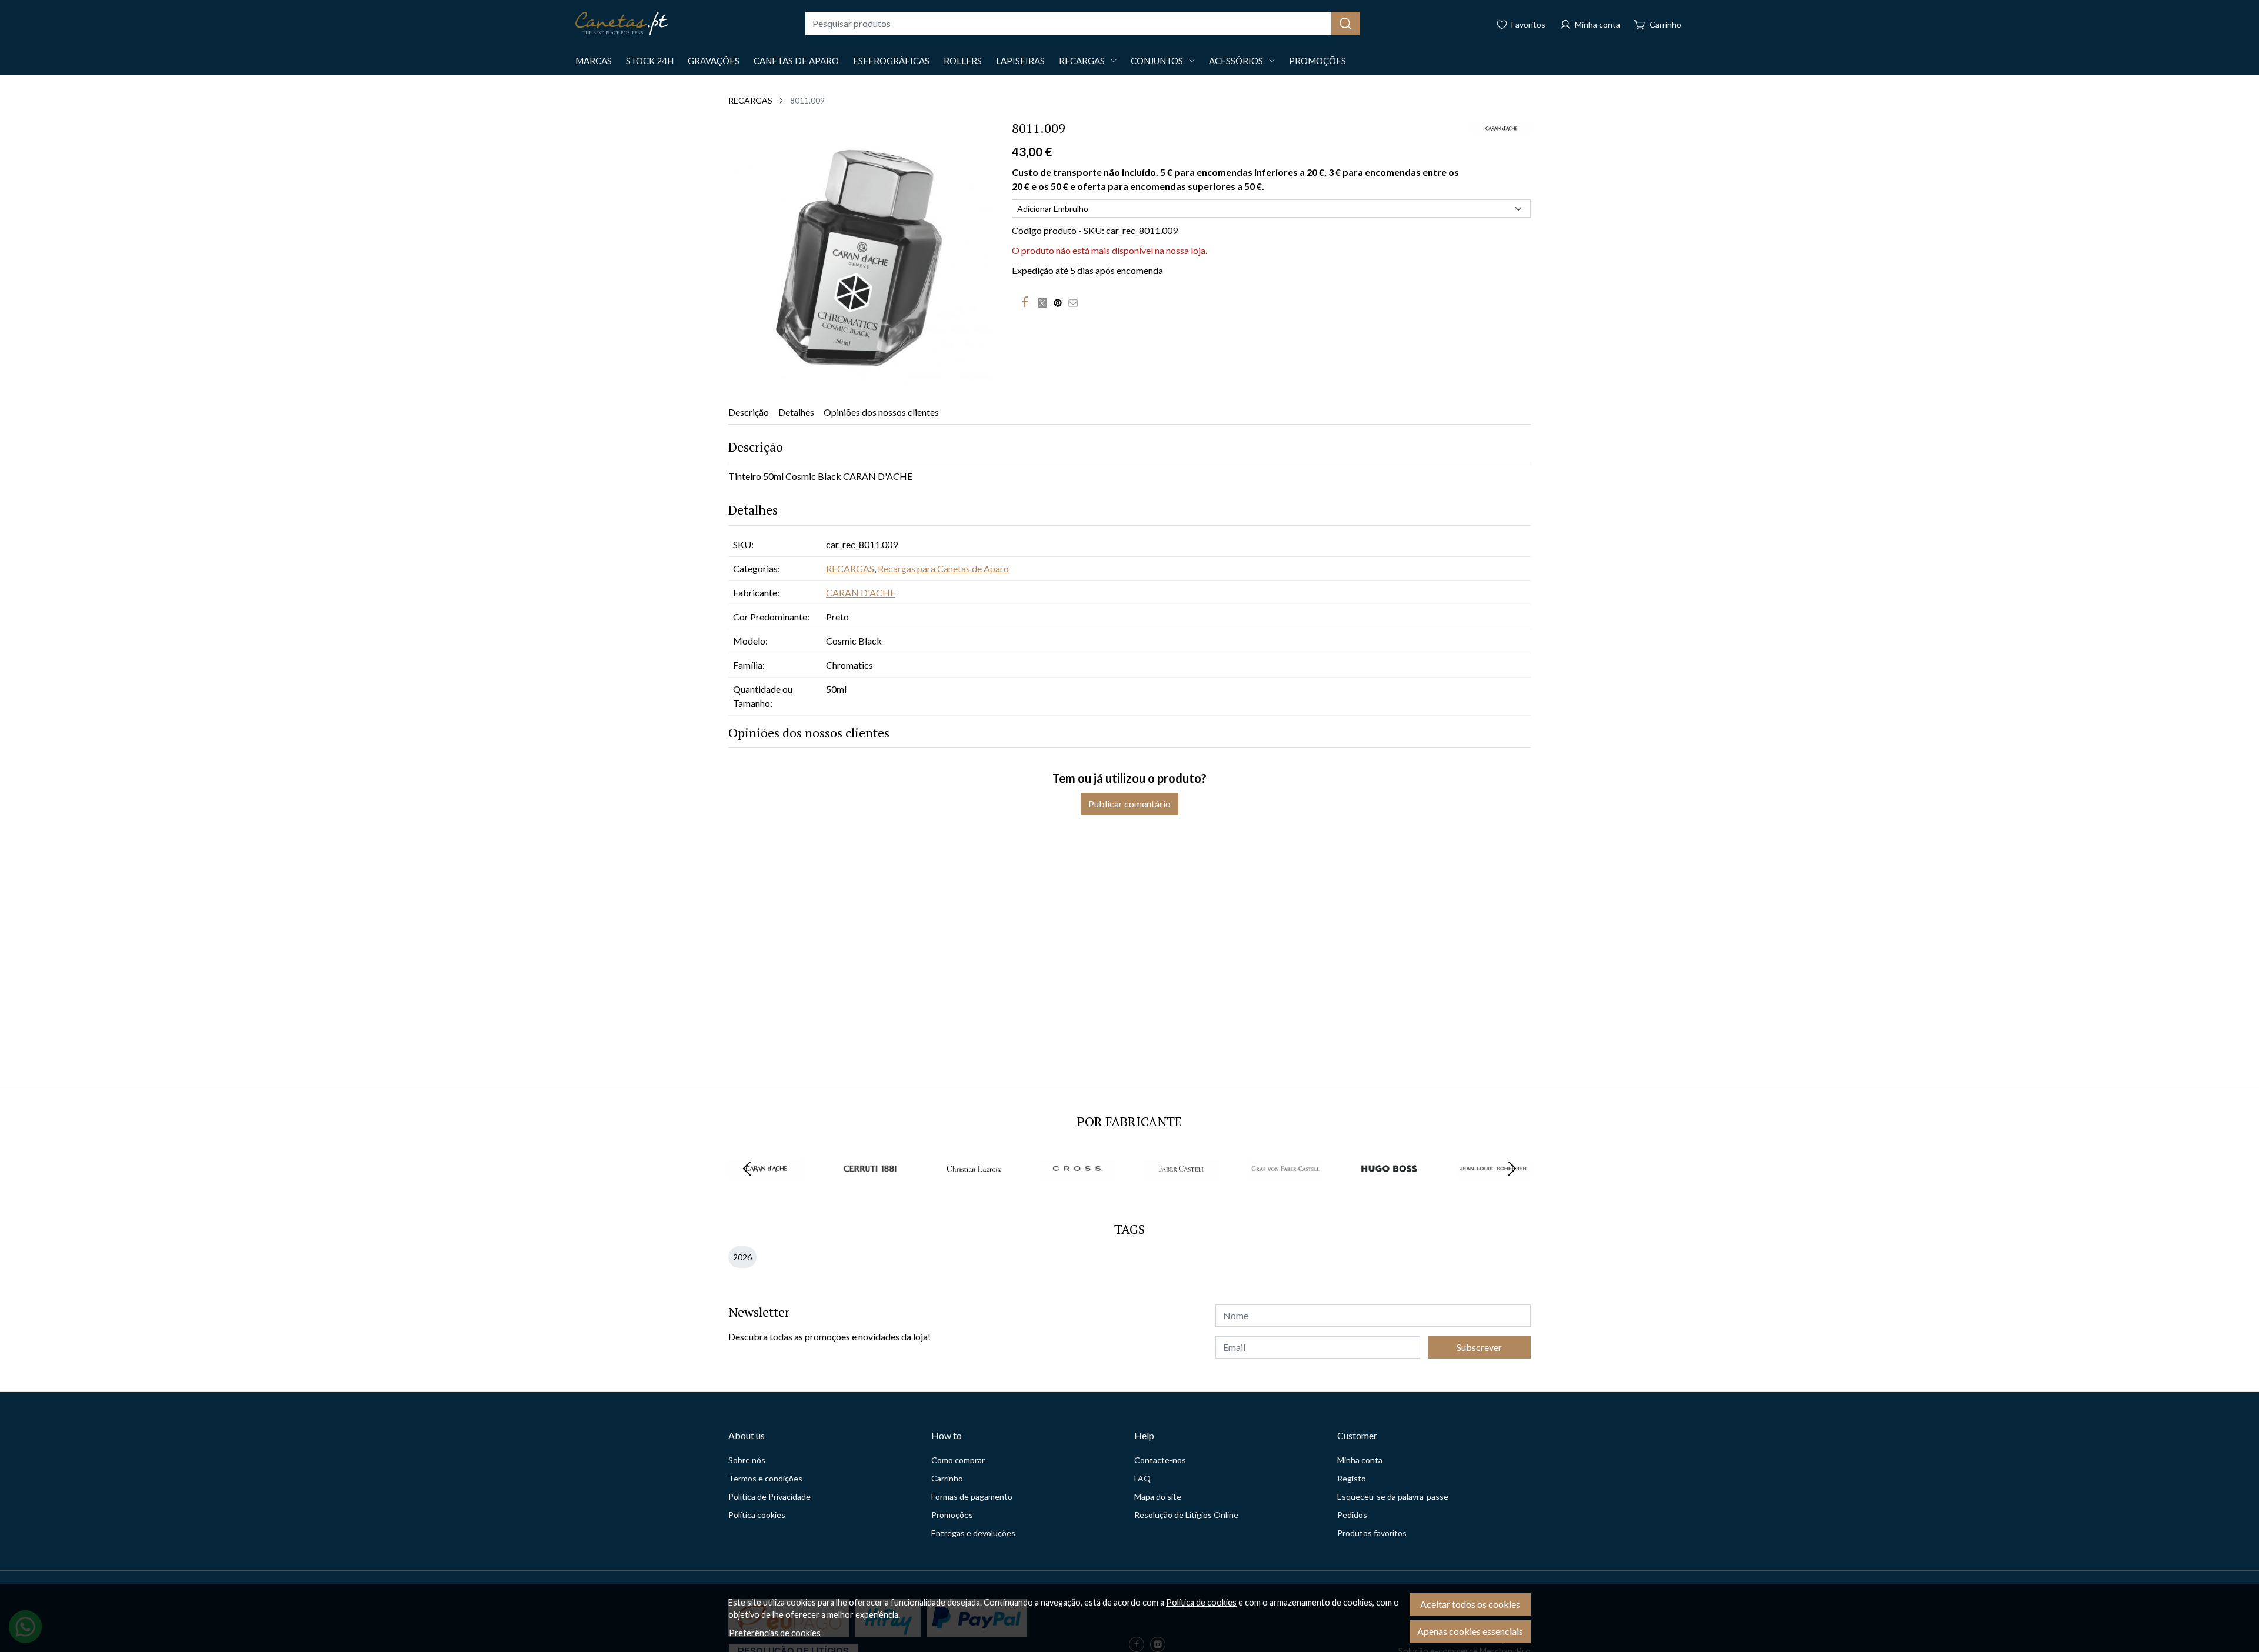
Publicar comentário (1129, 804)
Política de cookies (1201, 1602)
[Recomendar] (1076, 302)
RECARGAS (1082, 61)
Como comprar (958, 1460)
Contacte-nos (1160, 1460)
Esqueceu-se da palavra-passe (1393, 1496)
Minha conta (1360, 1460)
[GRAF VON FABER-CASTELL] (1286, 1191)
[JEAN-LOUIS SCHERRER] (1493, 1191)
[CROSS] (1078, 1191)
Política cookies (757, 1515)
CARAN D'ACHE (861, 593)
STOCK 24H (650, 61)
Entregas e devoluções (973, 1533)
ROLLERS (963, 61)
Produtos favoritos (1372, 1533)
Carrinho (947, 1478)
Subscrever (1479, 1347)
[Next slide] (1512, 1169)
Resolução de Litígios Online (1186, 1515)
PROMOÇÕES (1317, 61)
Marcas (594, 61)
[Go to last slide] (747, 1169)
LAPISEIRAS (1020, 61)
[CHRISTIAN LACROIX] (974, 1191)
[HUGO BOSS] (1389, 1191)
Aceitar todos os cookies (1470, 1604)
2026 (742, 1257)
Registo (1352, 1478)
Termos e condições (765, 1478)
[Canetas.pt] (622, 24)
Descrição (749, 412)
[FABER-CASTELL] (1182, 1191)
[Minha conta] (1590, 24)
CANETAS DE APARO (796, 61)
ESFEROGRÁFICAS (891, 61)
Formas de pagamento (972, 1496)
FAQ (1142, 1478)
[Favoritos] (1521, 24)
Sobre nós (747, 1460)
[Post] (1045, 302)
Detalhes (796, 412)
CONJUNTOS (1157, 61)
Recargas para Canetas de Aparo (943, 568)
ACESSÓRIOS (1236, 61)
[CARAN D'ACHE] (766, 1191)
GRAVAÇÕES (714, 61)
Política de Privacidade (769, 1496)
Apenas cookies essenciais (1470, 1631)
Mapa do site (1158, 1496)
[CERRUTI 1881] (870, 1191)
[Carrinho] (1658, 24)
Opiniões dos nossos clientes (881, 412)
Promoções (952, 1515)
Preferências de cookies (775, 1633)
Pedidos (1352, 1515)
